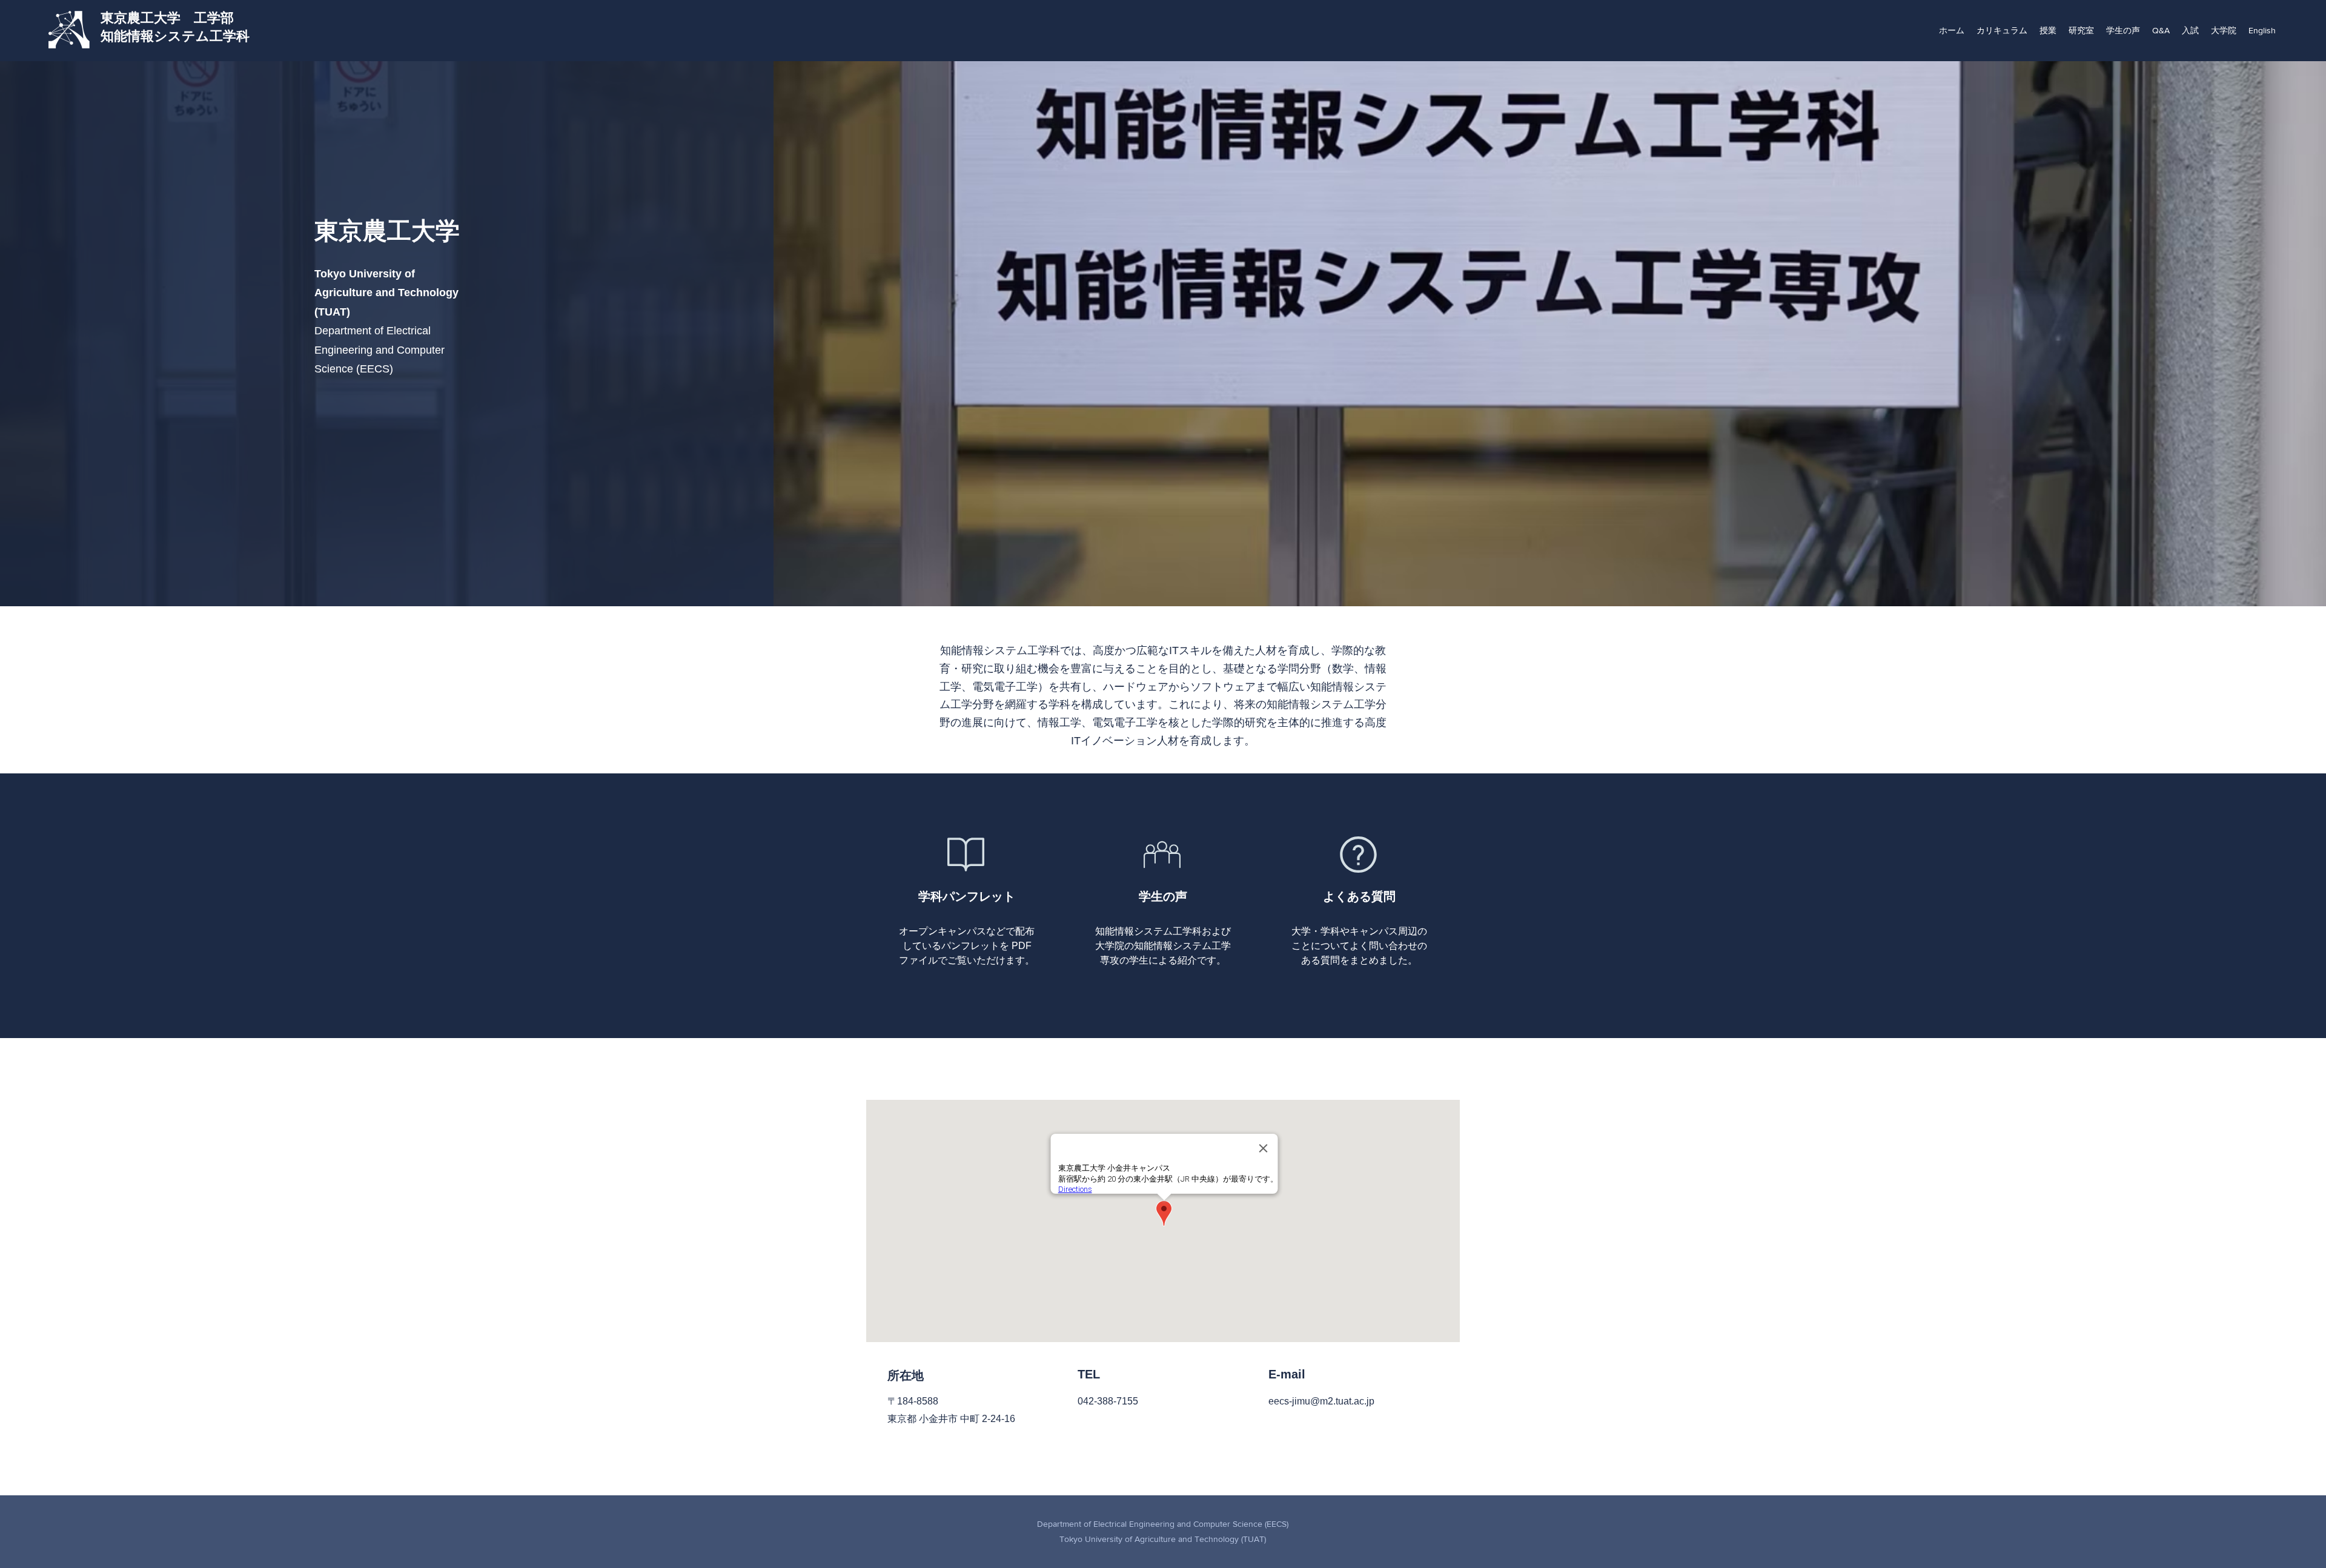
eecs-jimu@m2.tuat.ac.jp (1321, 1401)
